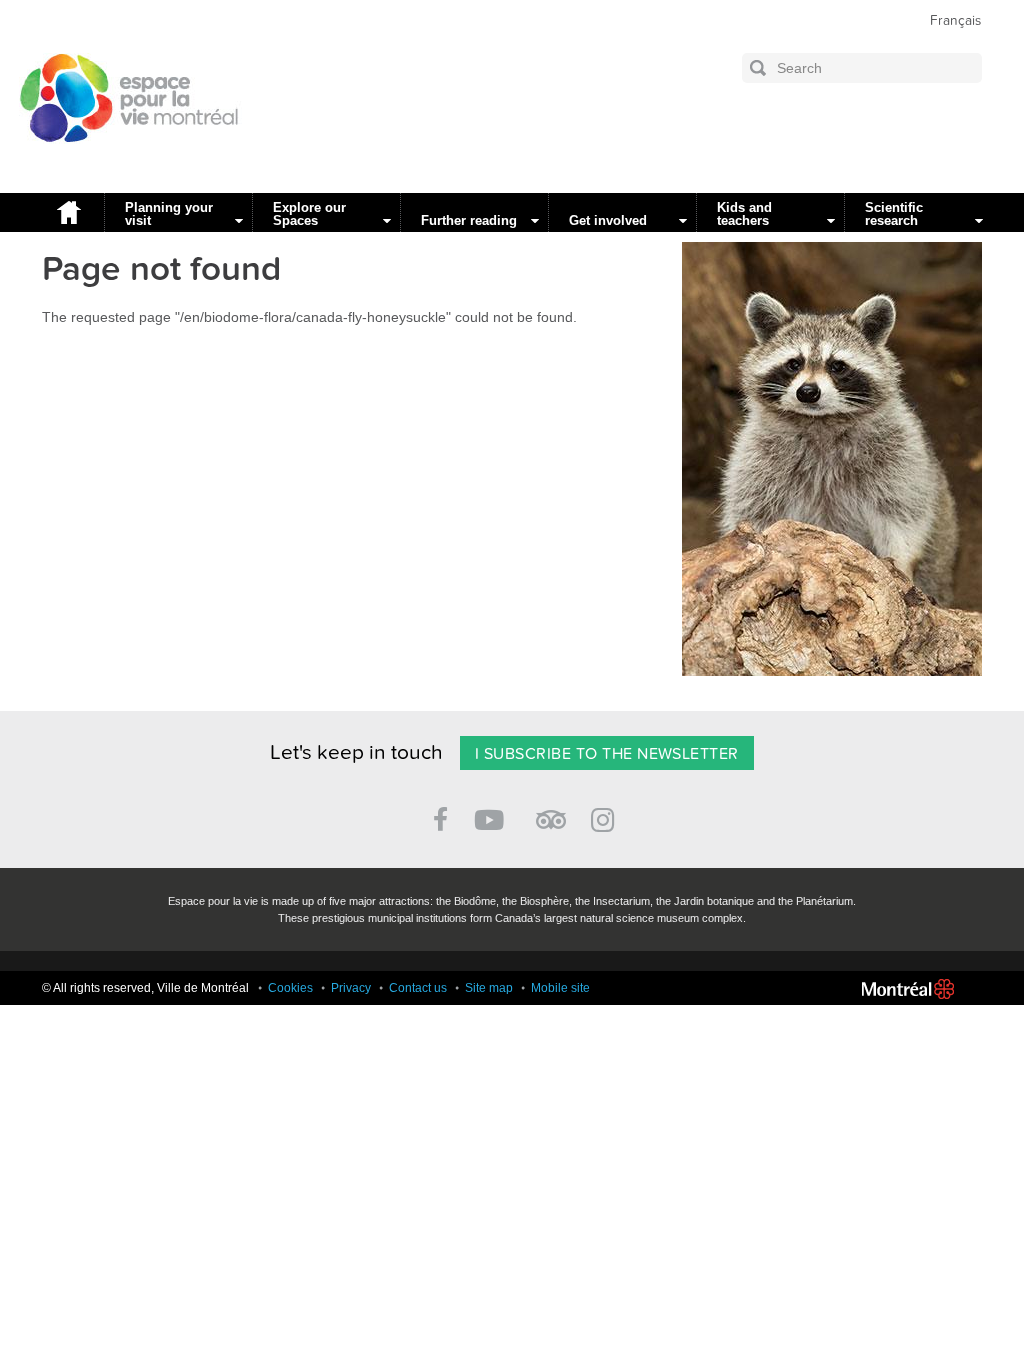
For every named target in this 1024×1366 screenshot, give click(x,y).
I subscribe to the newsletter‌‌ (607, 754)
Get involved (608, 220)
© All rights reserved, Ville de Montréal (145, 988)
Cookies (290, 988)
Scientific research (894, 214)
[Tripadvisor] (551, 811)
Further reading (469, 220)
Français (955, 21)
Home (68, 212)
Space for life (122, 161)
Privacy (351, 988)
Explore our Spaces (309, 214)
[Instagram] (606, 816)
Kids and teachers (744, 214)
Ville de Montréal (908, 989)
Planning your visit (169, 214)
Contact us (418, 988)
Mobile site (560, 988)
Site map (489, 988)
